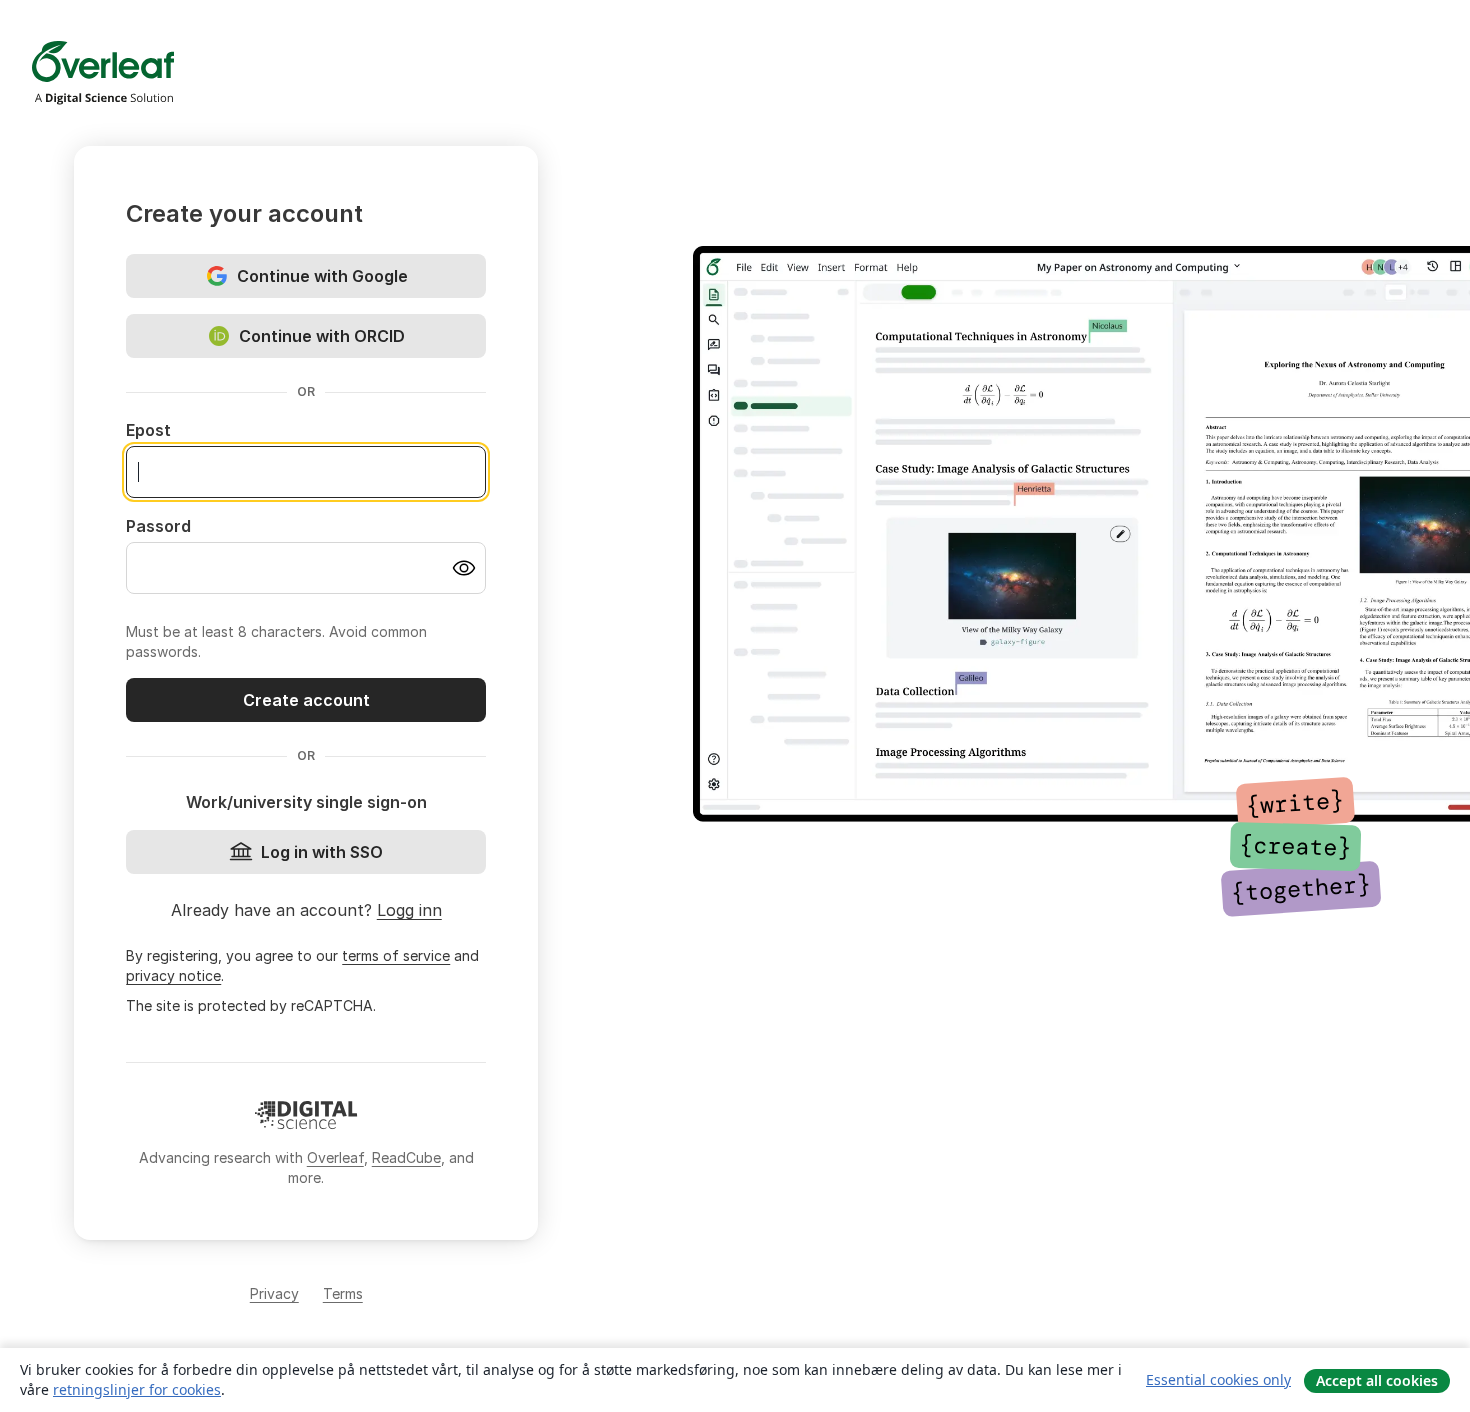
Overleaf (335, 1157)
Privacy (274, 1293)
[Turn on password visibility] (464, 568)
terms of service (396, 955)
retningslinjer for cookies (137, 1389)
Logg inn (409, 910)
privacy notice (173, 975)
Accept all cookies (1377, 1380)
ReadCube (406, 1157)
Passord (158, 526)
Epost (148, 430)
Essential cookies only (1218, 1379)
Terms (343, 1293)
